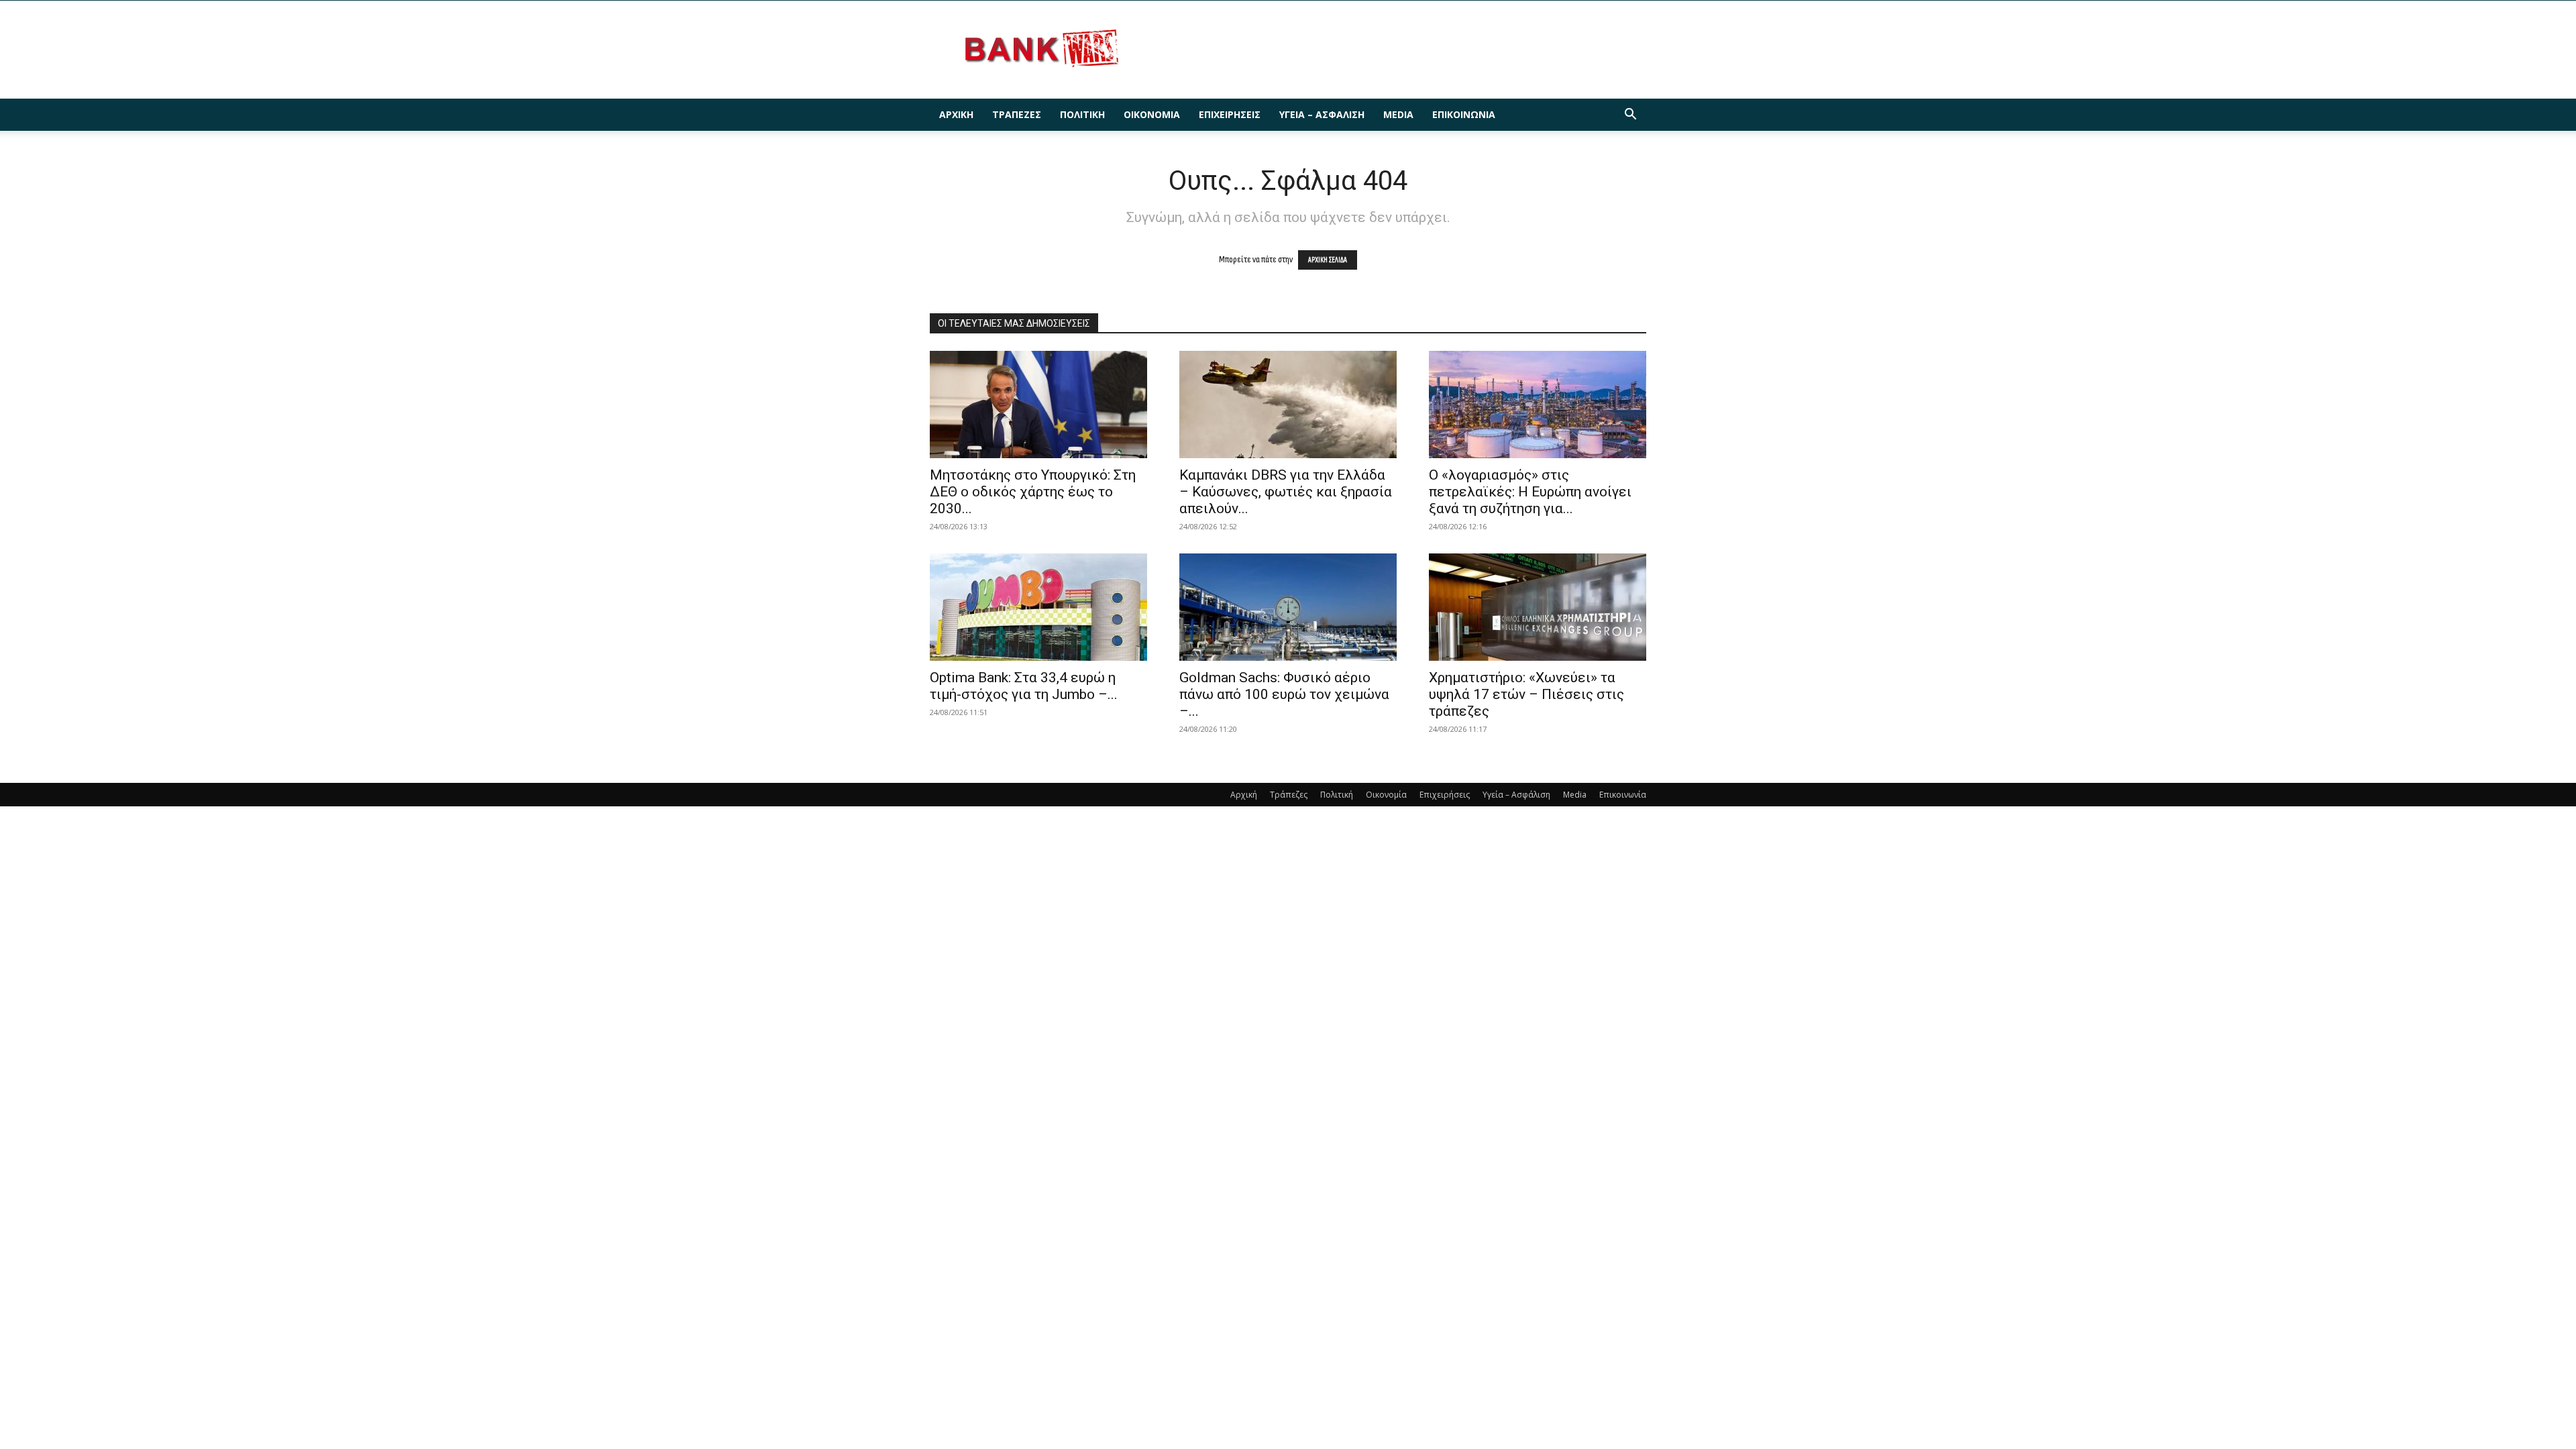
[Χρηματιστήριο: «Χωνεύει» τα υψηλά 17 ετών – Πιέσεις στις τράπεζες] (1538, 607)
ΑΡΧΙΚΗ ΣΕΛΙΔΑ (1328, 260)
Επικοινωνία (1464, 114)
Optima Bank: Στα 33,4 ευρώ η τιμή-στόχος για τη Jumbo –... (1024, 686)
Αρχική (956, 114)
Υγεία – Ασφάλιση (1322, 114)
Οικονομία (1152, 114)
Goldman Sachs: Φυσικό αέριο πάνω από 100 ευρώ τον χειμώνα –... (1284, 694)
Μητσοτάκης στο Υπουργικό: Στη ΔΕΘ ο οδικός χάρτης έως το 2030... (1033, 492)
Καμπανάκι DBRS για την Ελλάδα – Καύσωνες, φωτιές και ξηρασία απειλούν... (1286, 492)
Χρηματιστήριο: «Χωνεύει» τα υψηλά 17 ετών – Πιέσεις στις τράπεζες (1526, 694)
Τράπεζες (1017, 114)
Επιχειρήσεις (1230, 114)
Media (1398, 114)
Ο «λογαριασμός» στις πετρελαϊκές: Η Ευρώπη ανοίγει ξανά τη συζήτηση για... (1530, 492)
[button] (1630, 116)
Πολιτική (1082, 114)
